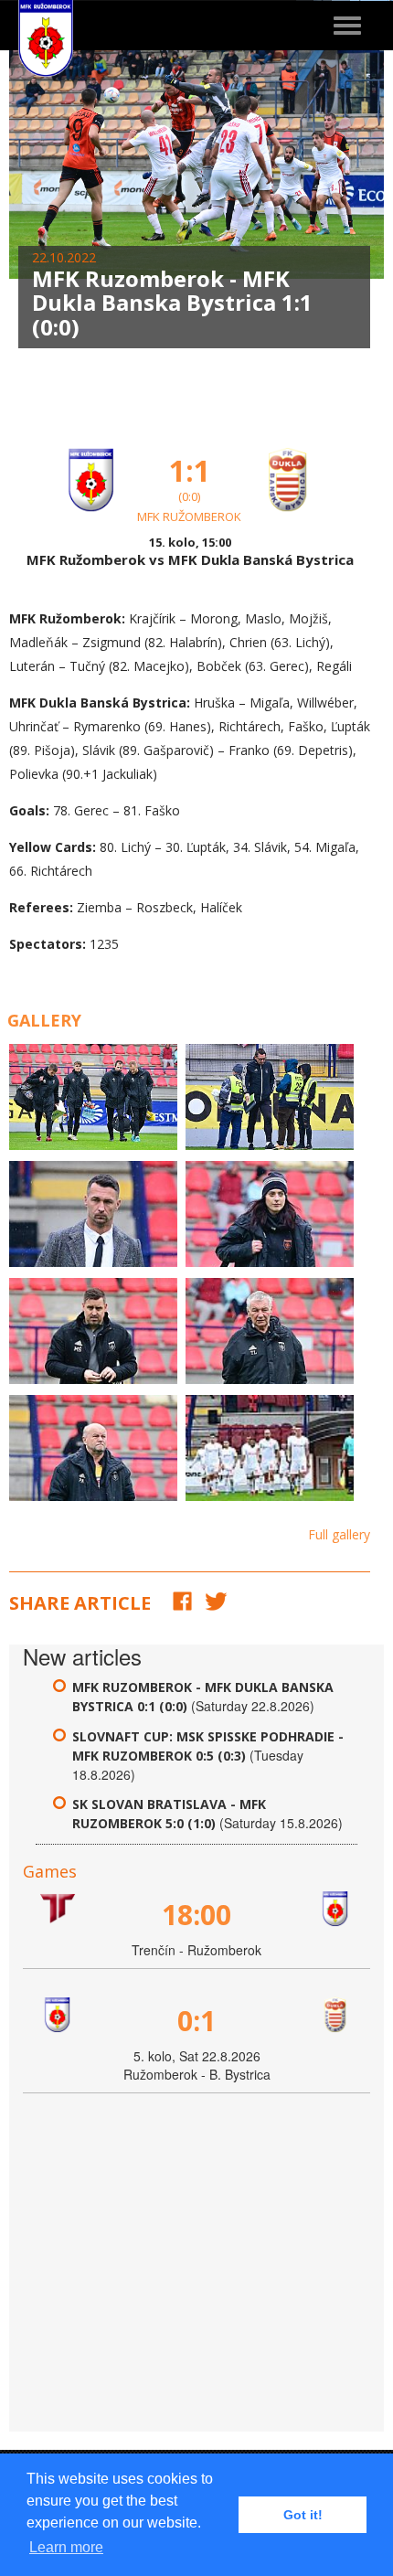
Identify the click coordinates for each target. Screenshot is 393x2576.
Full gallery (339, 1534)
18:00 (196, 1915)
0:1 (196, 2021)
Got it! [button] (303, 2515)
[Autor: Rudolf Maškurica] (93, 1097)
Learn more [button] (66, 2547)
